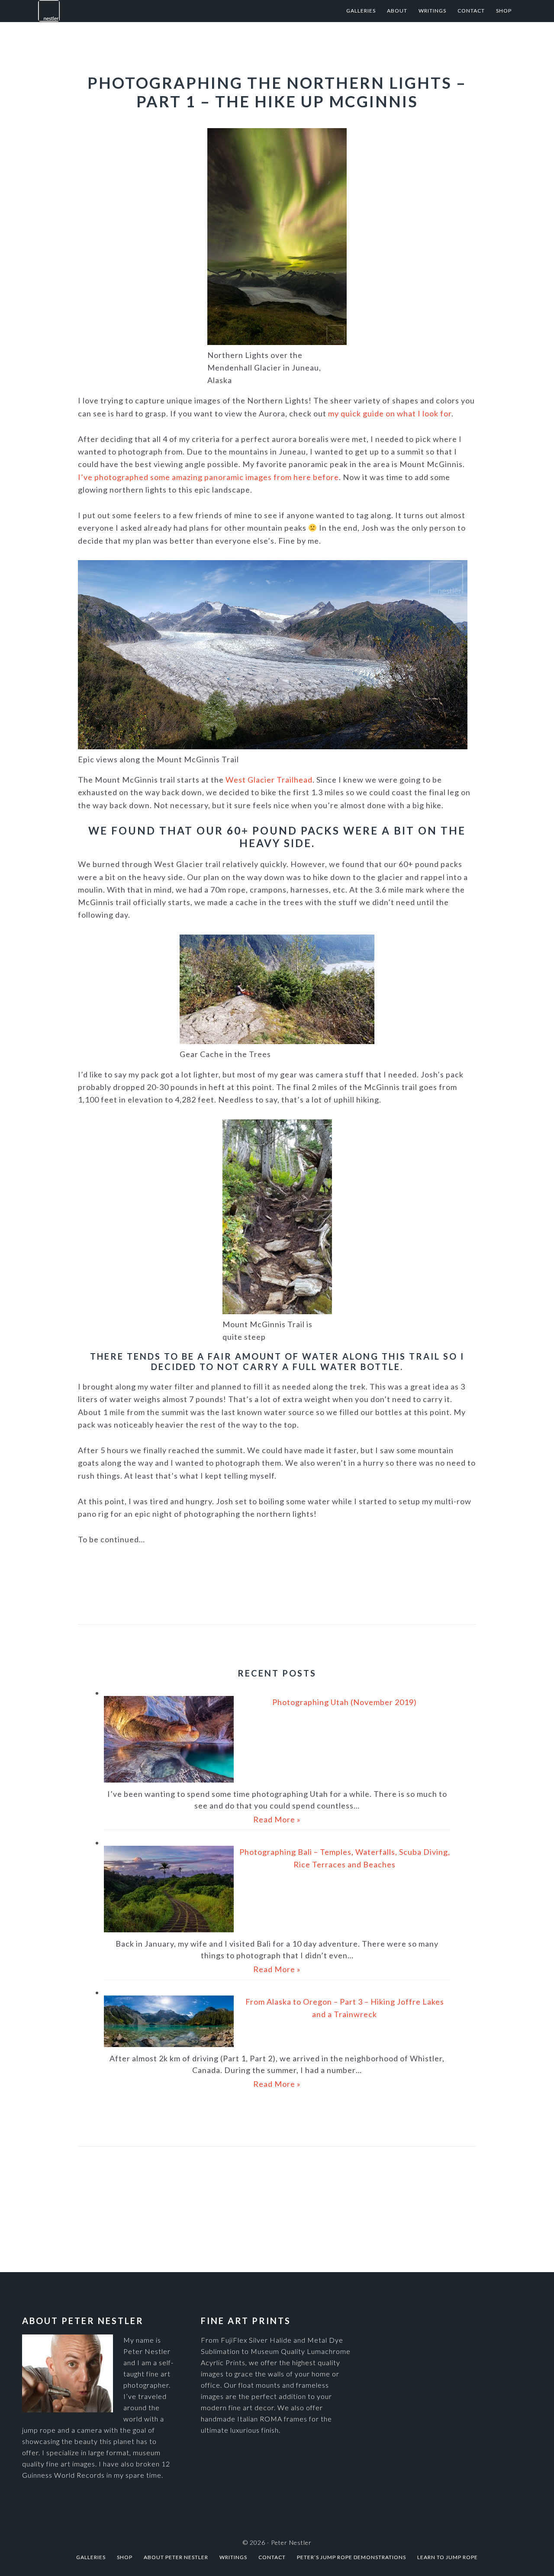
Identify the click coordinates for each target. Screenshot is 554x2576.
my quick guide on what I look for (390, 413)
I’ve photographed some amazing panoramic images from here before (208, 477)
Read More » (277, 1819)
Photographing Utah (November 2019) (345, 1702)
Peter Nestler (125, 11)
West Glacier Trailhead (269, 780)
